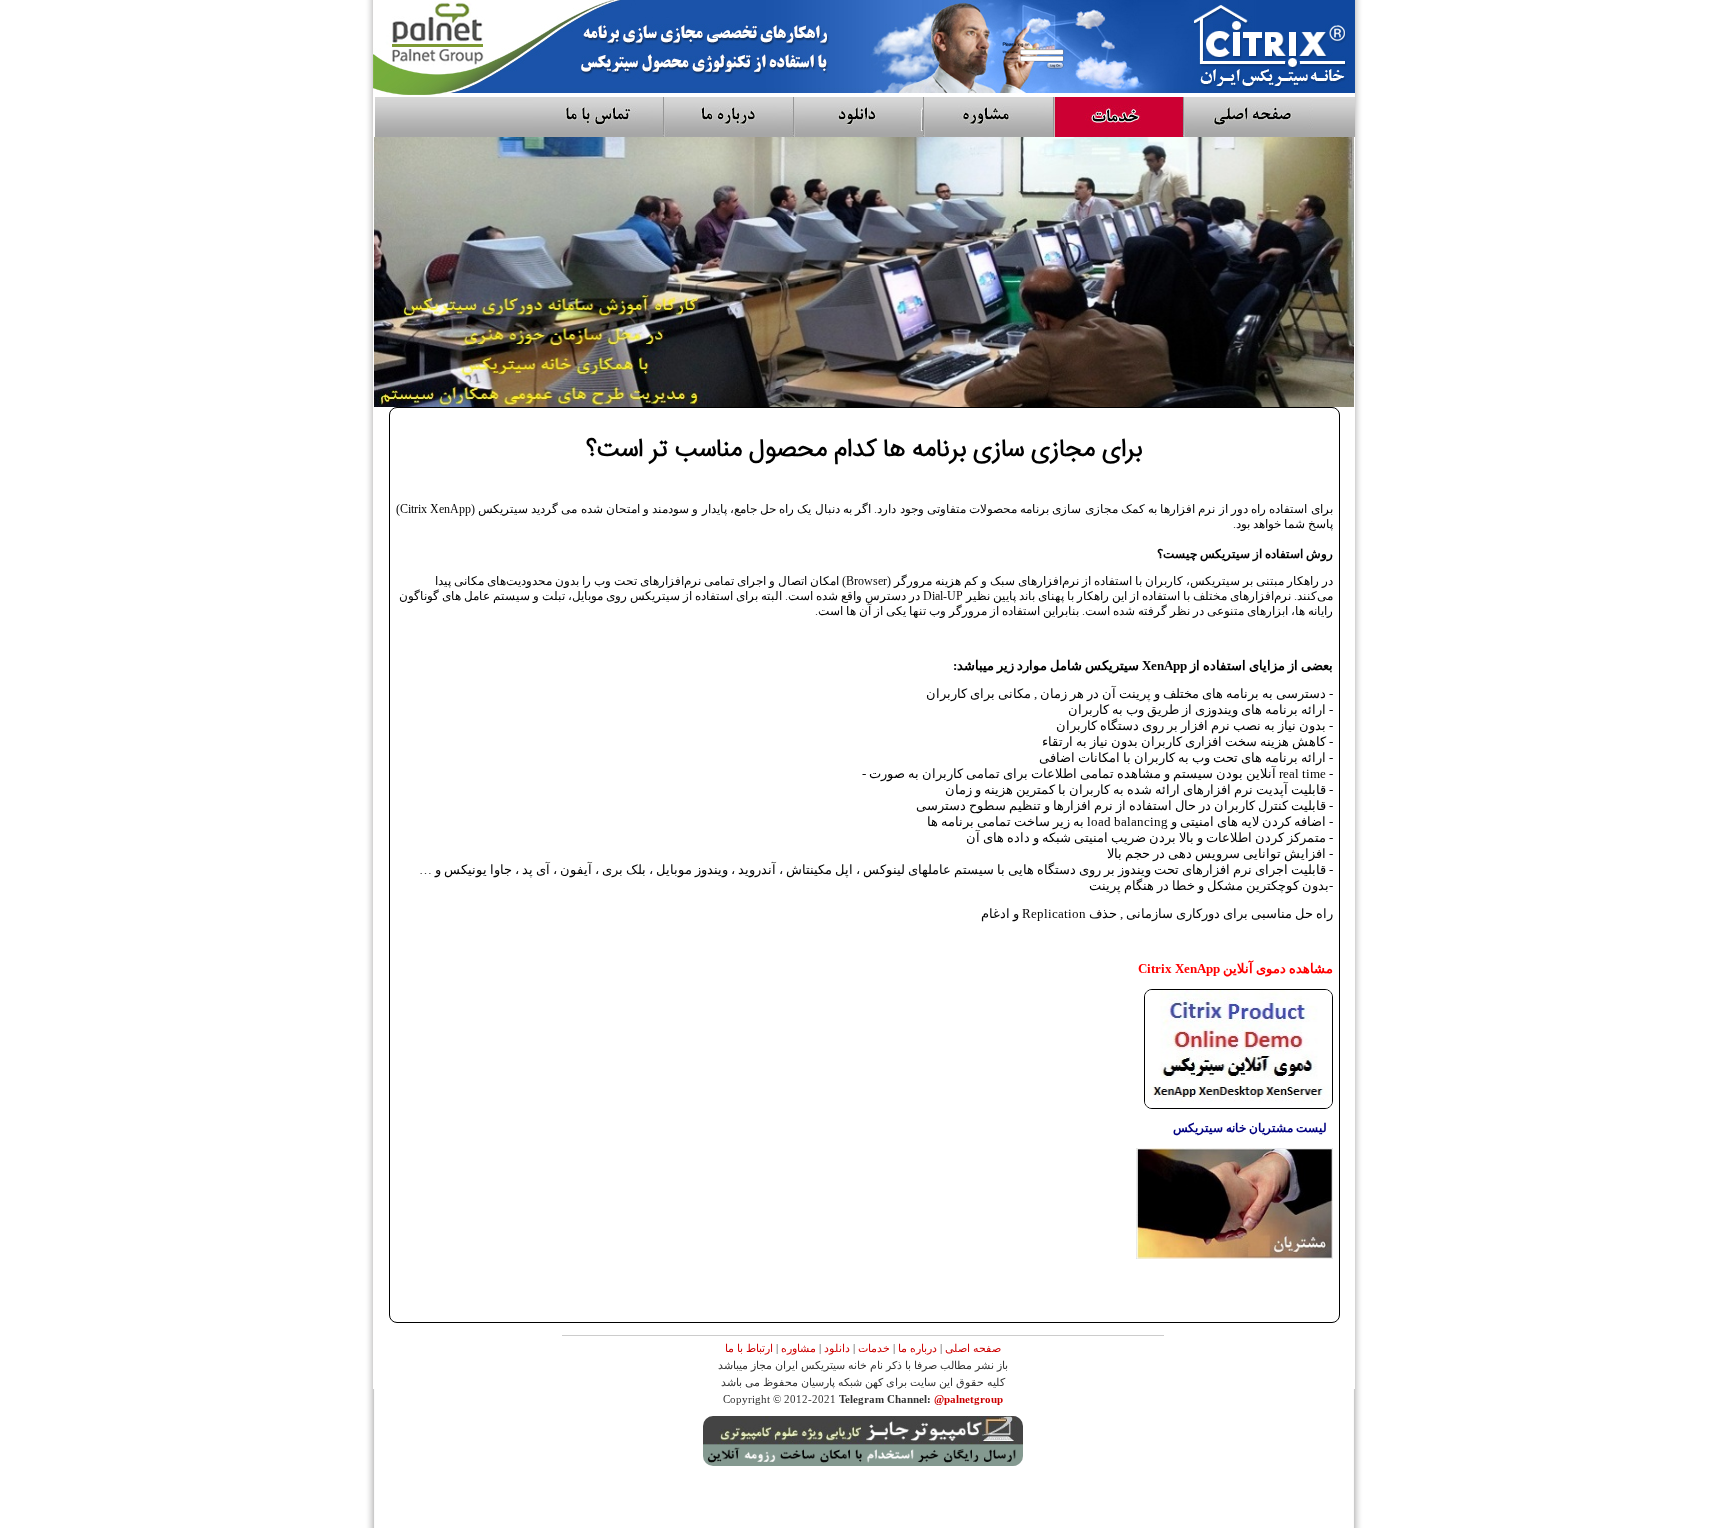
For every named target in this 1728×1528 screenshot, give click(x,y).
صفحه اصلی (973, 1348)
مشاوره (798, 1348)
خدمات (874, 1348)
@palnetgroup (968, 1399)
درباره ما (917, 1348)
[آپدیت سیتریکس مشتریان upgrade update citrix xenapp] (1234, 1255)
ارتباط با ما (749, 1348)
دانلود (837, 1348)
